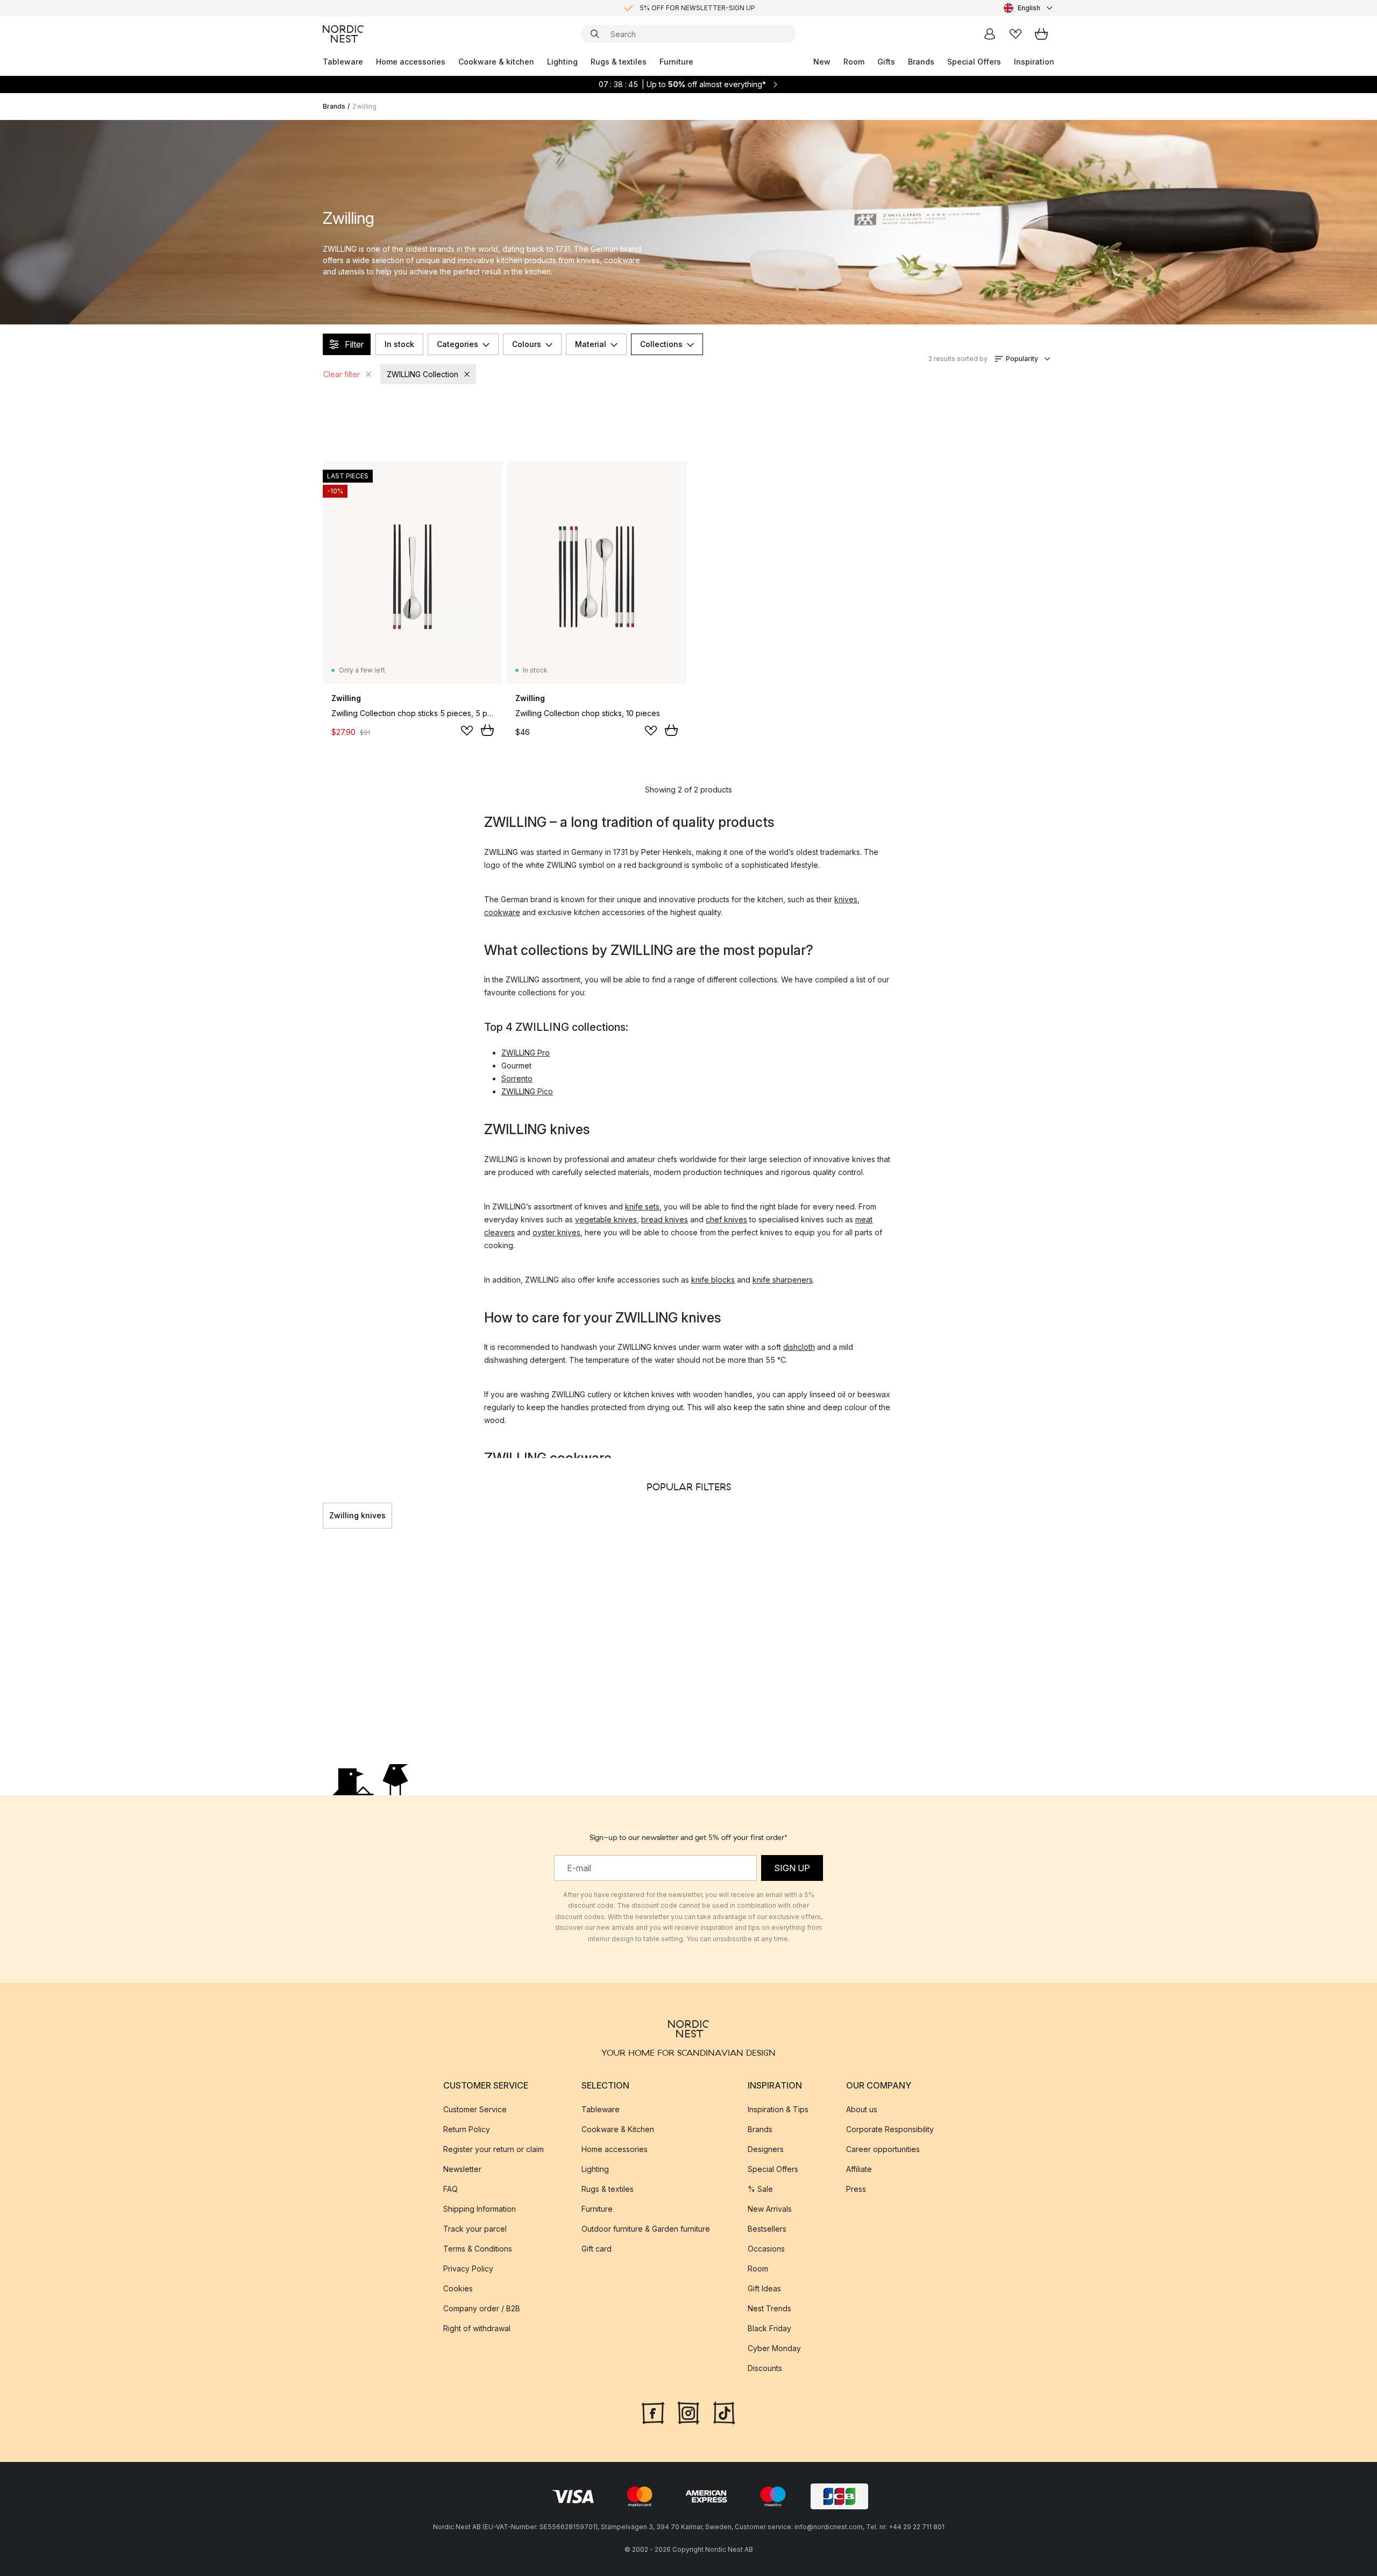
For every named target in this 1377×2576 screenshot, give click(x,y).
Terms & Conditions (478, 2249)
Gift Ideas (764, 2288)
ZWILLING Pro (526, 1053)
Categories (457, 344)
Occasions (766, 2249)
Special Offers (974, 62)
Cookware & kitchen (496, 62)
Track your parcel (475, 2229)
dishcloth (799, 1347)
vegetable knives (606, 1219)
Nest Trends (769, 2308)
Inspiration (1034, 62)
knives (846, 899)
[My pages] (990, 34)
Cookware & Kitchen (618, 2129)
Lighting (562, 62)
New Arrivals (770, 2209)
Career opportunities (883, 2149)
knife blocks (713, 1280)
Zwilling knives (357, 1515)
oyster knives (556, 1232)
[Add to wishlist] (467, 731)
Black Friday (769, 2328)
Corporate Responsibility (890, 2129)
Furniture (676, 62)
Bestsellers (767, 2229)
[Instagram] (688, 2412)
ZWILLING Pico (527, 1091)
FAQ (450, 2189)
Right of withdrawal (477, 2328)
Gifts (886, 62)
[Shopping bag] (1041, 34)
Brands (921, 62)
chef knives (726, 1219)
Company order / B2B (482, 2308)
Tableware (343, 62)
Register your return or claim (494, 2149)
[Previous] (323, 1516)
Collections (661, 344)
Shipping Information (480, 2209)
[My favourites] (1016, 34)
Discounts (765, 2368)
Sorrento (517, 1078)
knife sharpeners (783, 1280)
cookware (502, 912)
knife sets (642, 1206)
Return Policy (467, 2129)
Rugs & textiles (619, 62)
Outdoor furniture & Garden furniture (646, 2229)
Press (856, 2189)
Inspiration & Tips (778, 2109)
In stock (399, 344)
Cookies (458, 2288)
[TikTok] (724, 2412)
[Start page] (343, 34)
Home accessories (411, 62)
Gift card (597, 2249)
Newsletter (462, 2169)
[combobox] (1029, 8)
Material (591, 344)
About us (862, 2109)
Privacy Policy (468, 2269)
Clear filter (342, 374)
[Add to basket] (487, 730)
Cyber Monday (774, 2348)
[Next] (1054, 1516)
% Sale (760, 2189)
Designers (766, 2149)
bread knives (665, 1219)
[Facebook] (653, 2412)
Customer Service (475, 2109)
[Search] (595, 34)
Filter (354, 344)
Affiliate (859, 2169)
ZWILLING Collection (423, 374)
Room (854, 62)
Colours (527, 344)
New (822, 62)
